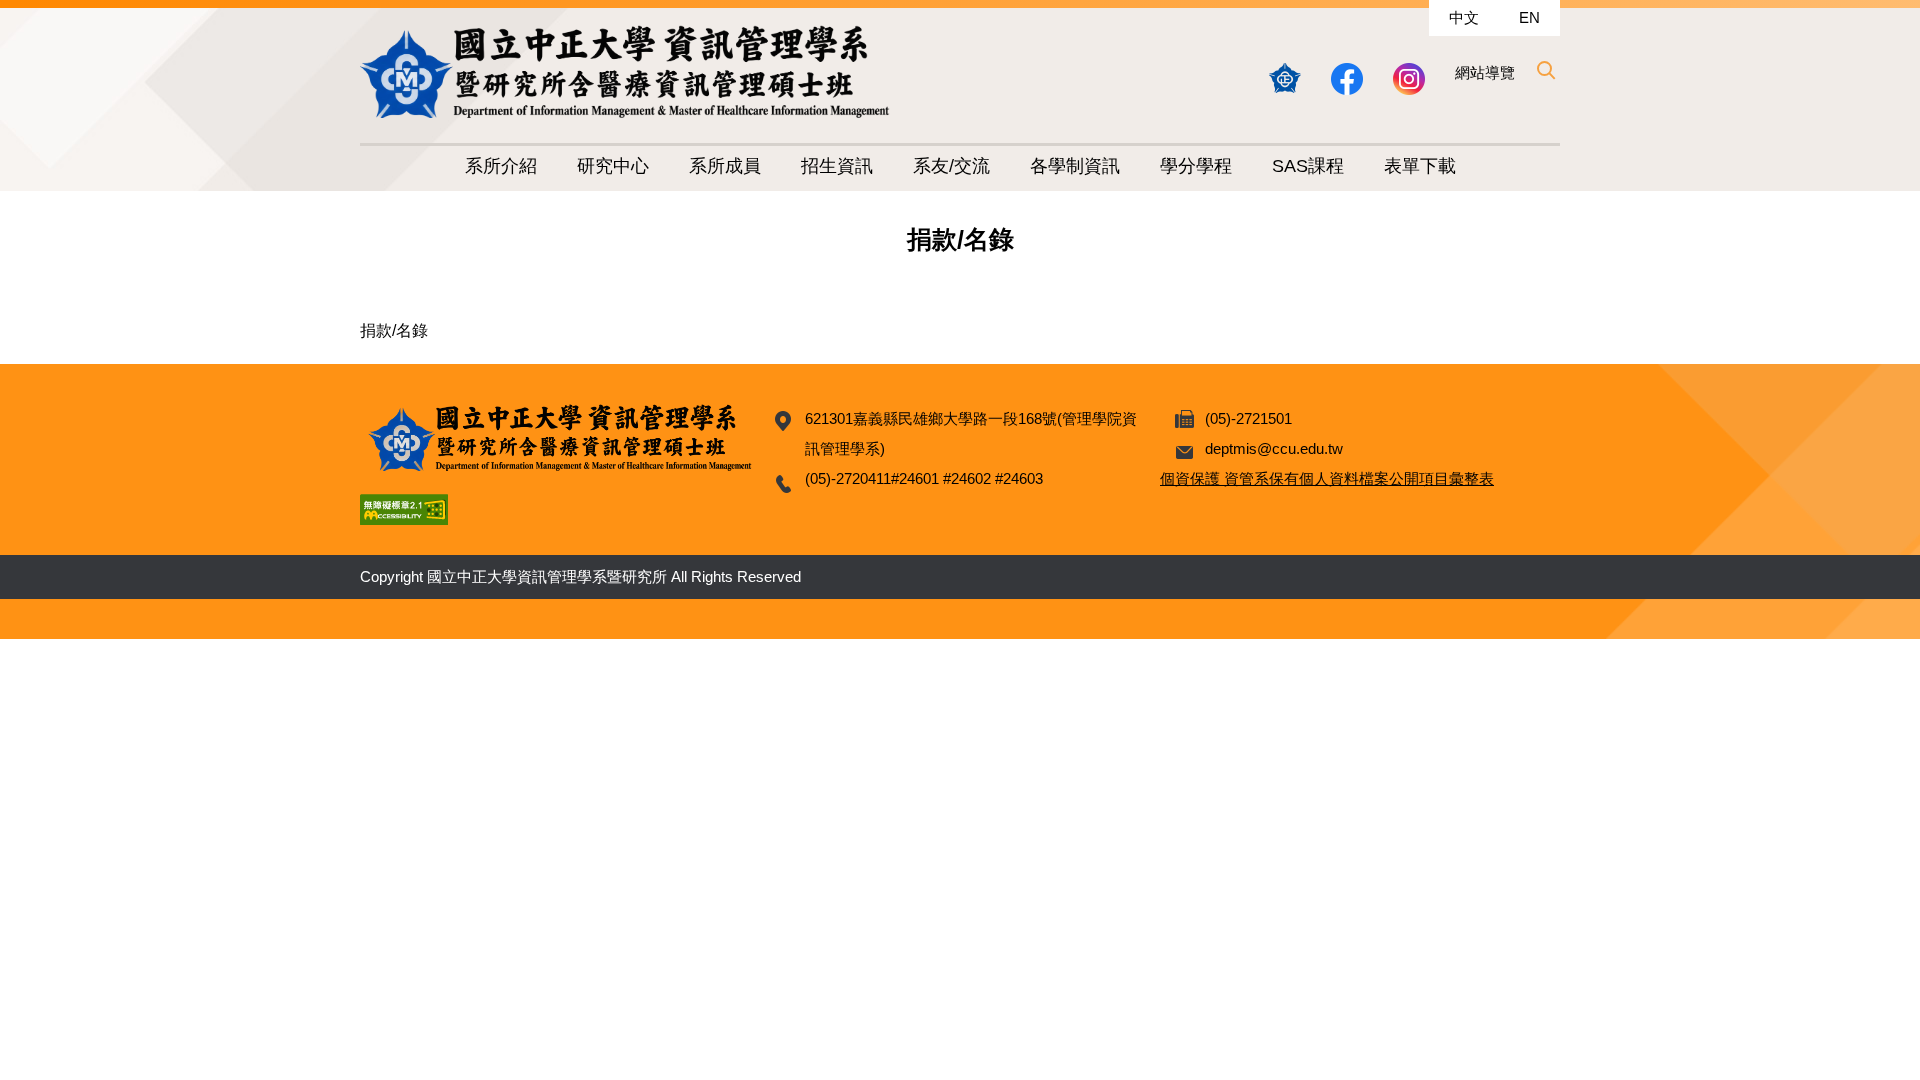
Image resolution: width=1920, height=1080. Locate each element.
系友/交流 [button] (951, 166)
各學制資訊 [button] (1075, 166)
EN (1529, 17)
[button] (1545, 70)
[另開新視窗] (1285, 78)
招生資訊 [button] (837, 166)
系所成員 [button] (725, 166)
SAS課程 (1308, 166)
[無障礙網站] (404, 508)
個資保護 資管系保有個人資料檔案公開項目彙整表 (1327, 478)
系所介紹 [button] (501, 166)
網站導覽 (1485, 72)
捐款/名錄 (394, 330)
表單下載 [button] (1420, 166)
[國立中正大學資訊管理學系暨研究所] (625, 71)
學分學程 (1196, 166)
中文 (1464, 17)
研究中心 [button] (613, 166)
